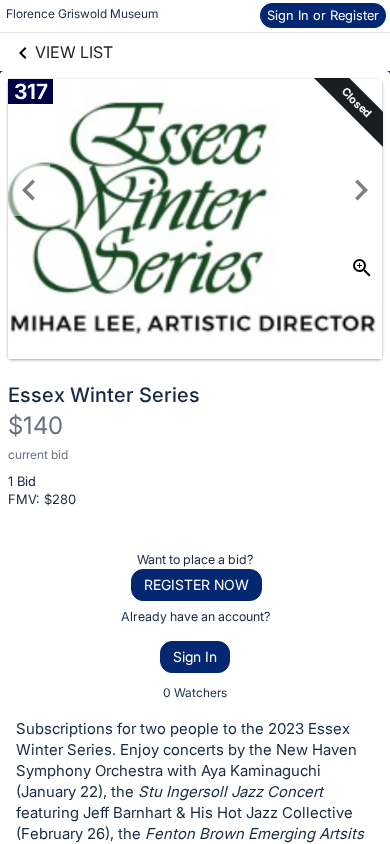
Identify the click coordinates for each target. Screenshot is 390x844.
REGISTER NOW (196, 584)
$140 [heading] (35, 425)
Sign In (195, 656)
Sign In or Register (323, 15)
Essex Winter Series (104, 395)
